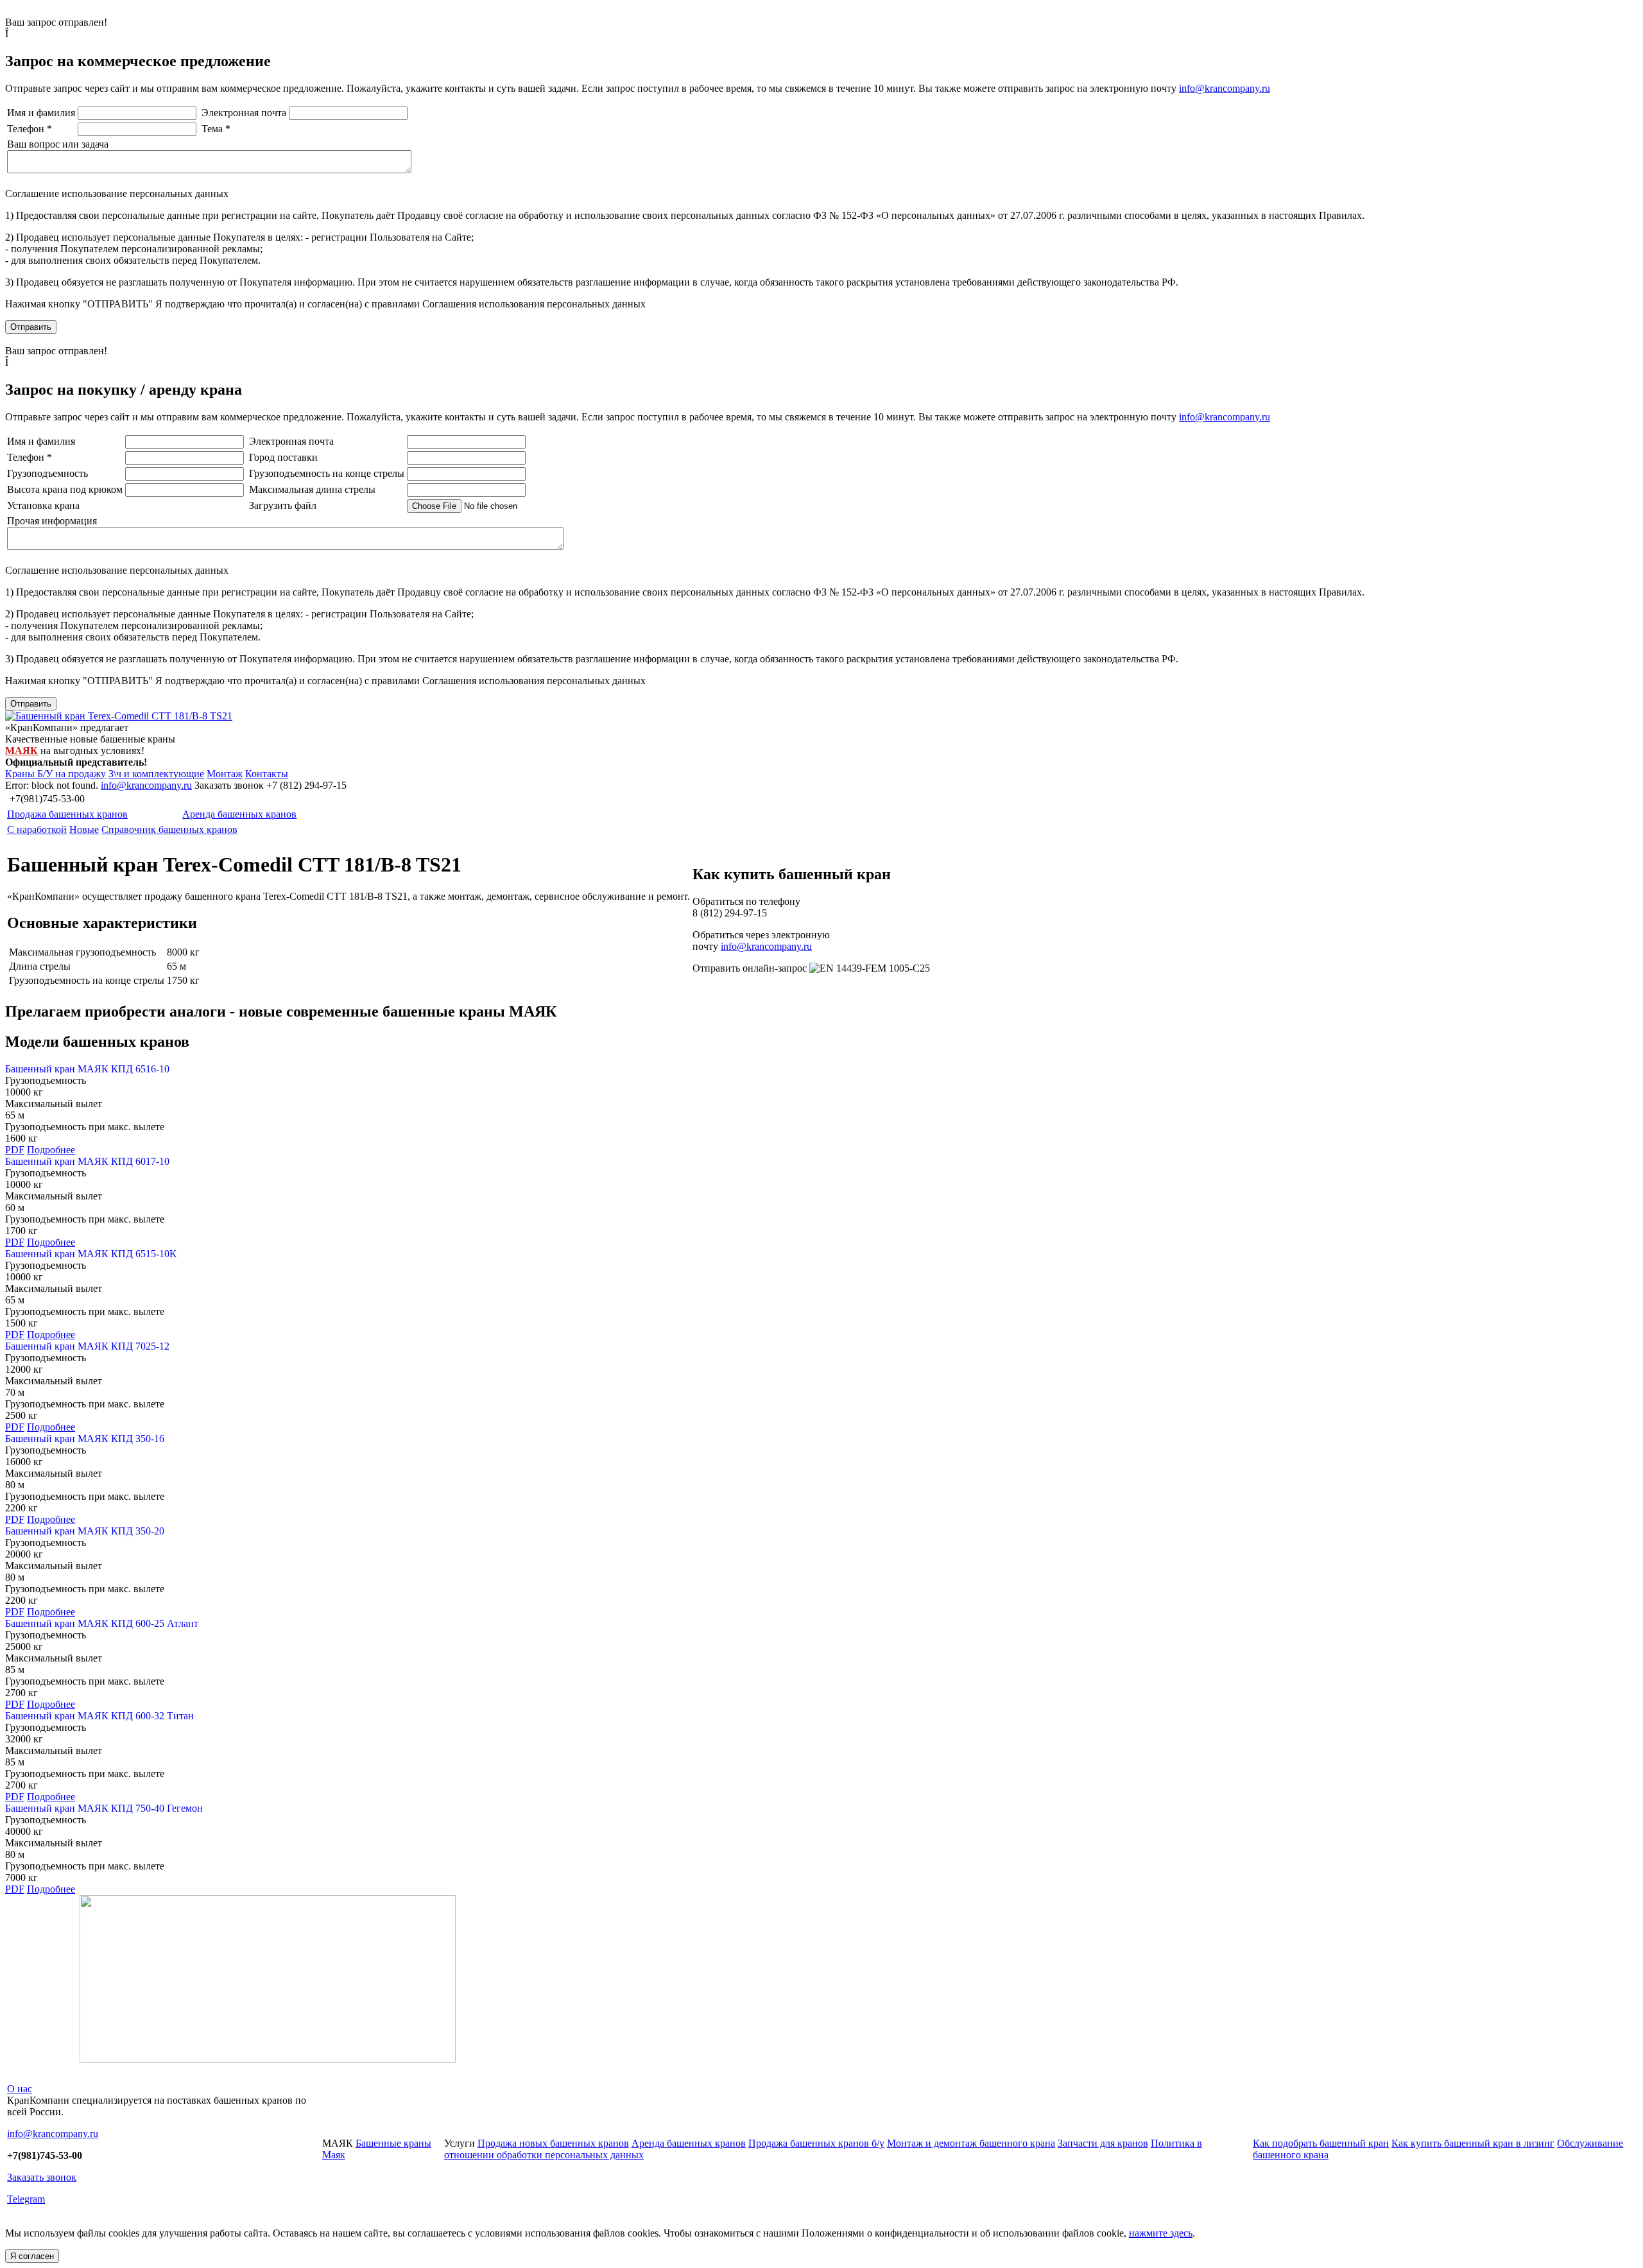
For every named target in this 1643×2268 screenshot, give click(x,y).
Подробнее (51, 1150)
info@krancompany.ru (1225, 88)
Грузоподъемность (47, 473)
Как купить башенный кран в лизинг (1473, 2143)
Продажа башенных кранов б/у (816, 2143)
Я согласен (32, 2256)
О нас (20, 2089)
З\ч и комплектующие (156, 774)
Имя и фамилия (41, 113)
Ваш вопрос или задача (58, 144)
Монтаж (225, 774)
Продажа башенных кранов (67, 814)
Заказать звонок (42, 2177)
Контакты (267, 774)
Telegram (26, 2199)
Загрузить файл (283, 505)
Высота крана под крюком (65, 489)
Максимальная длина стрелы (312, 489)
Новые (84, 829)
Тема (216, 129)
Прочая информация (52, 521)
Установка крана (43, 505)
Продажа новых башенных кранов (553, 2143)
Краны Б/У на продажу (56, 774)
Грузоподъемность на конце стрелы (327, 473)
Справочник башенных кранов (169, 829)
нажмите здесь (1161, 2233)
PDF (15, 1150)
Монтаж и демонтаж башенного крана (971, 2143)
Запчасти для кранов (1103, 2143)
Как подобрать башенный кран (1321, 2143)
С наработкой (37, 829)
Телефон (30, 129)
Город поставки (283, 457)
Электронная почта (244, 113)
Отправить (31, 327)
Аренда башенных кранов (239, 814)
